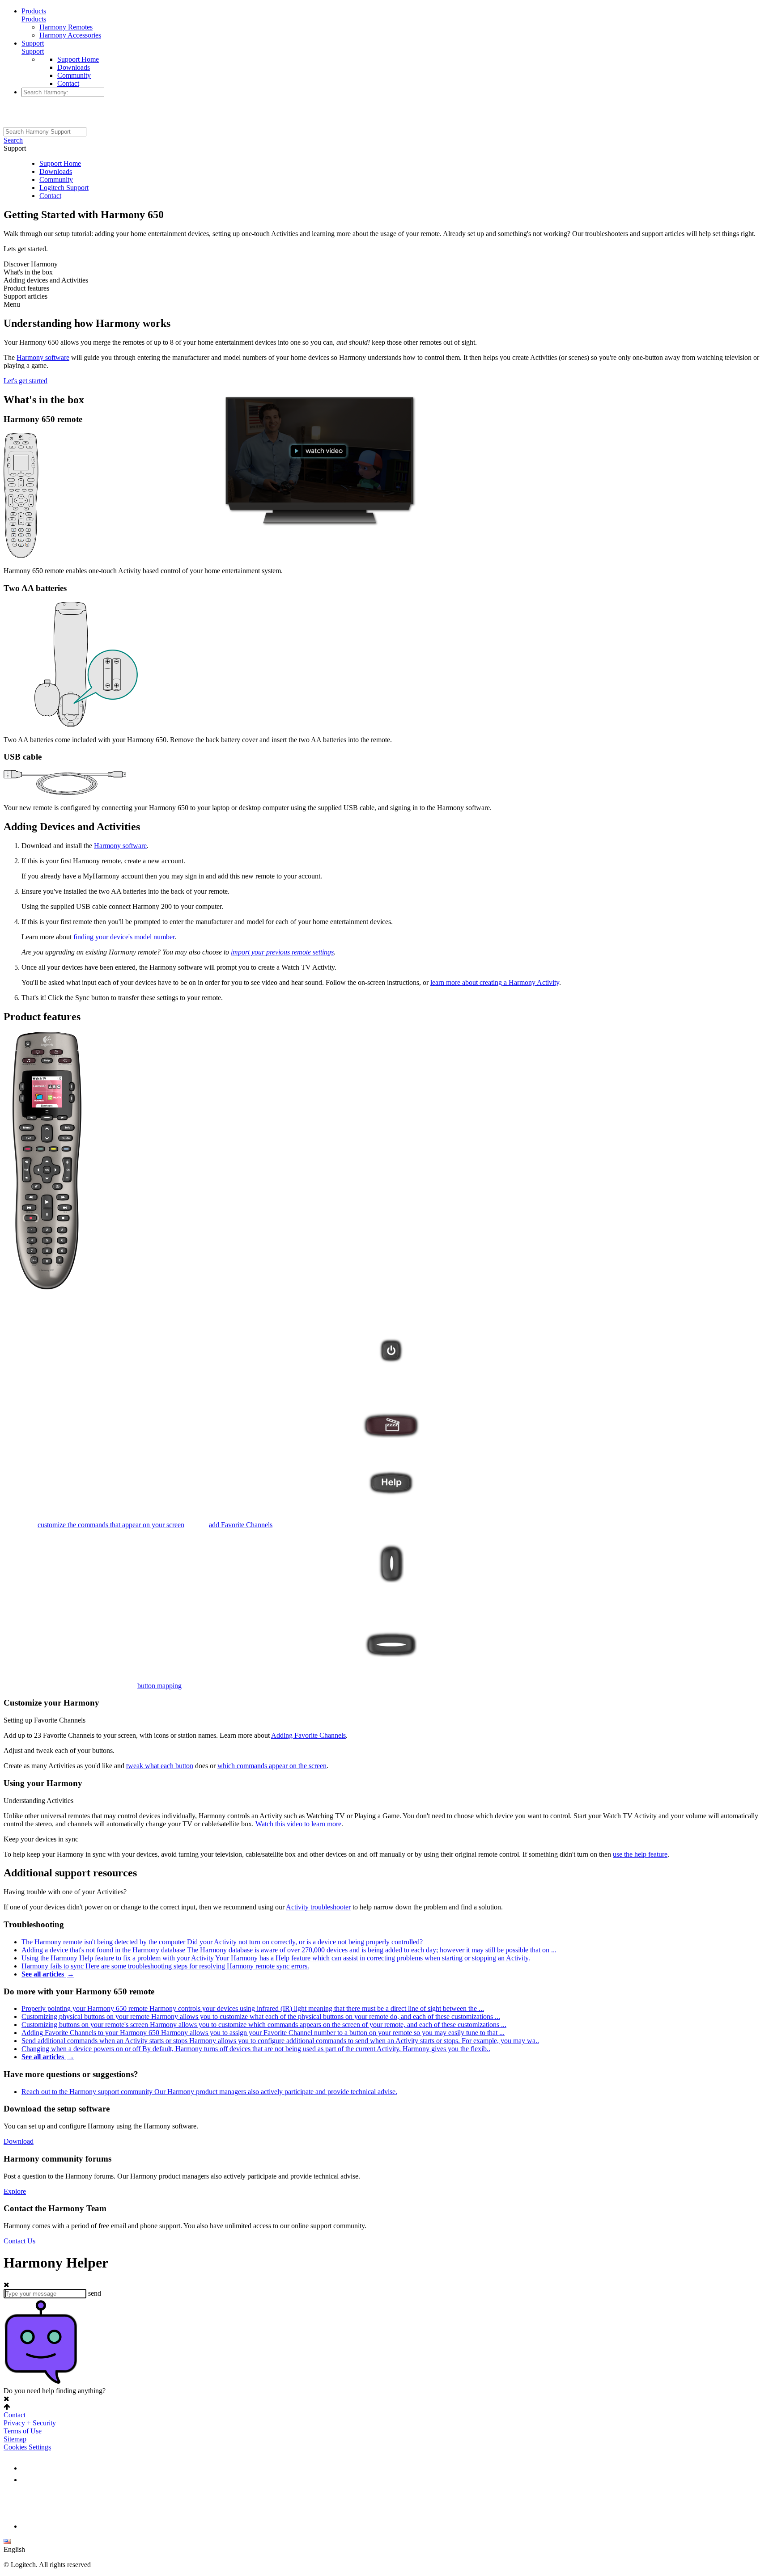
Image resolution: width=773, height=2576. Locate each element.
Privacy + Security (30, 2423)
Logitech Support (64, 188)
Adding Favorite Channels (308, 1735)
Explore (15, 2191)
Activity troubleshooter (318, 1907)
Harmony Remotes (66, 27)
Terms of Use (23, 2431)
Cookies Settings (27, 2447)
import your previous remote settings (282, 952)
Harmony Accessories (70, 35)
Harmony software (43, 357)
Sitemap (15, 2439)
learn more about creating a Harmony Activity (495, 982)
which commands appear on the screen (272, 1766)
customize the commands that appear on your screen (111, 1525)
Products (34, 11)
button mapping (159, 1686)
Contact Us (19, 2241)
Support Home (78, 59)
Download (19, 2141)
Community (74, 75)
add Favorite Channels (241, 1525)
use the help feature (640, 1854)
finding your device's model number (124, 937)
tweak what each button (160, 1766)
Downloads (74, 67)
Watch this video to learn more (298, 1824)
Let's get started (25, 381)
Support (33, 43)
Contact (68, 83)
